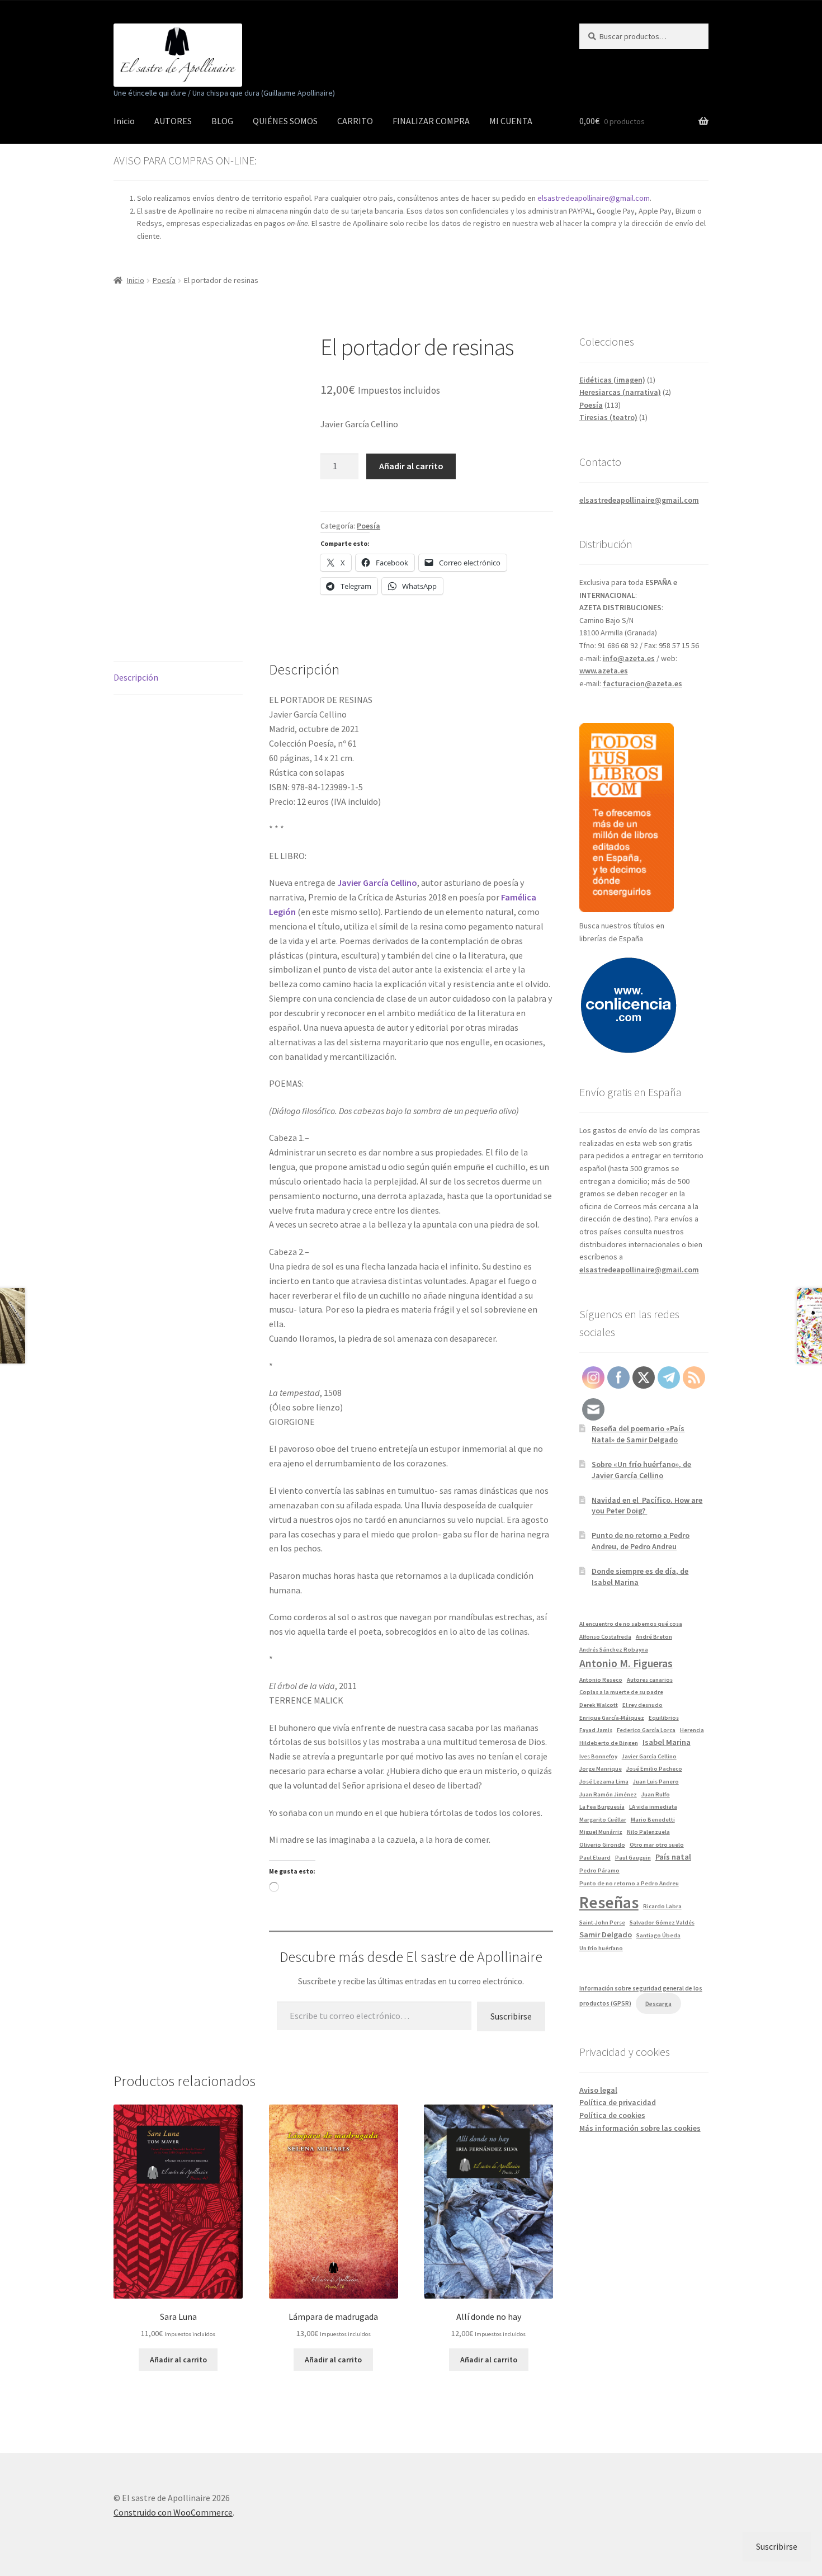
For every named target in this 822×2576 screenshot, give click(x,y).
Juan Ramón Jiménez (608, 1794)
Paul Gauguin (633, 1858)
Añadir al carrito (411, 466)
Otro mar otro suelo (657, 1845)
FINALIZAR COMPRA (431, 121)
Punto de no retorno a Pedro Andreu (629, 1883)
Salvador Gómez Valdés (662, 1922)
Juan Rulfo (656, 1794)
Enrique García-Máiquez (612, 1718)
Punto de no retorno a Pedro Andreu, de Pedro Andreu (641, 1541)
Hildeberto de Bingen (609, 1743)
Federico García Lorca (646, 1730)
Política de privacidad (618, 2102)
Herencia (692, 1730)
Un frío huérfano (601, 1948)
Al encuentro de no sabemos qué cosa (631, 1624)
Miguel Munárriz (601, 1832)
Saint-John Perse (602, 1922)
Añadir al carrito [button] (178, 2360)
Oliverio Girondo (602, 1845)
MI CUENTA (511, 121)
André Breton (654, 1637)
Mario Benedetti (653, 1820)
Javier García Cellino (649, 1756)
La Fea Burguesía (602, 1807)
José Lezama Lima (604, 1782)
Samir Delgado (606, 1935)
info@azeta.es (629, 658)
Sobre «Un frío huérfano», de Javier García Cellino (641, 1470)
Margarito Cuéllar (603, 1820)
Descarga (658, 2004)
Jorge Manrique (601, 1769)
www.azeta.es (604, 671)
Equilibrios (664, 1718)
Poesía (164, 280)
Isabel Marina (667, 1742)
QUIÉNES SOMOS (285, 121)
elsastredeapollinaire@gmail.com (594, 198)
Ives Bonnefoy (598, 1756)
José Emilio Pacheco (654, 1769)
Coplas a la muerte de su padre (621, 1692)
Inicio (124, 121)
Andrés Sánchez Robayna (614, 1650)
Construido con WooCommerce (173, 2512)
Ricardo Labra (662, 1906)
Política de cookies (612, 2115)
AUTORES (173, 121)
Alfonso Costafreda (605, 1637)
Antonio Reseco (601, 1680)
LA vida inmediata (653, 1807)
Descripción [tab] (136, 677)
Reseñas (609, 1902)
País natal (673, 1857)
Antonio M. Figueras (626, 1663)
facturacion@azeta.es (643, 683)
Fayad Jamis (596, 1730)
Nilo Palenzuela (648, 1832)
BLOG (222, 121)
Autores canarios (650, 1680)
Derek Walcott (599, 1705)
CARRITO (355, 121)
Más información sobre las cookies (640, 2128)
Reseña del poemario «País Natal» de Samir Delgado (638, 1434)
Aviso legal (598, 2090)
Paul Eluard (595, 1858)
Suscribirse (511, 2016)
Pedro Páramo (599, 1870)
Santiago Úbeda (658, 1935)
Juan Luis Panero (656, 1782)
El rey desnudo (643, 1705)
